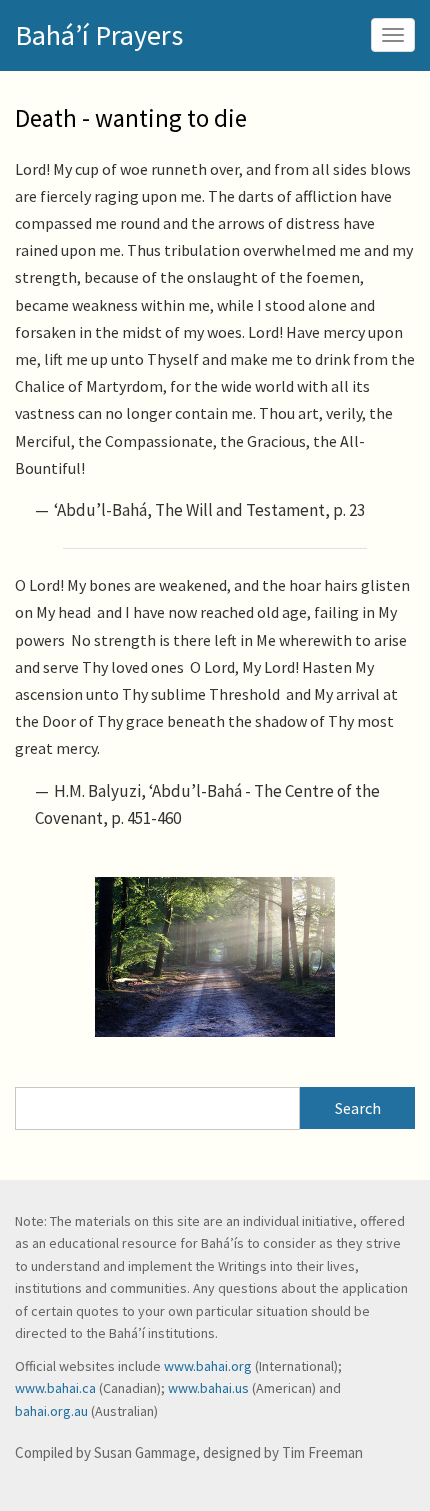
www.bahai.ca (55, 1388)
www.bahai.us (208, 1388)
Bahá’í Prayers (99, 35)
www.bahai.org (208, 1366)
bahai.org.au (51, 1411)
